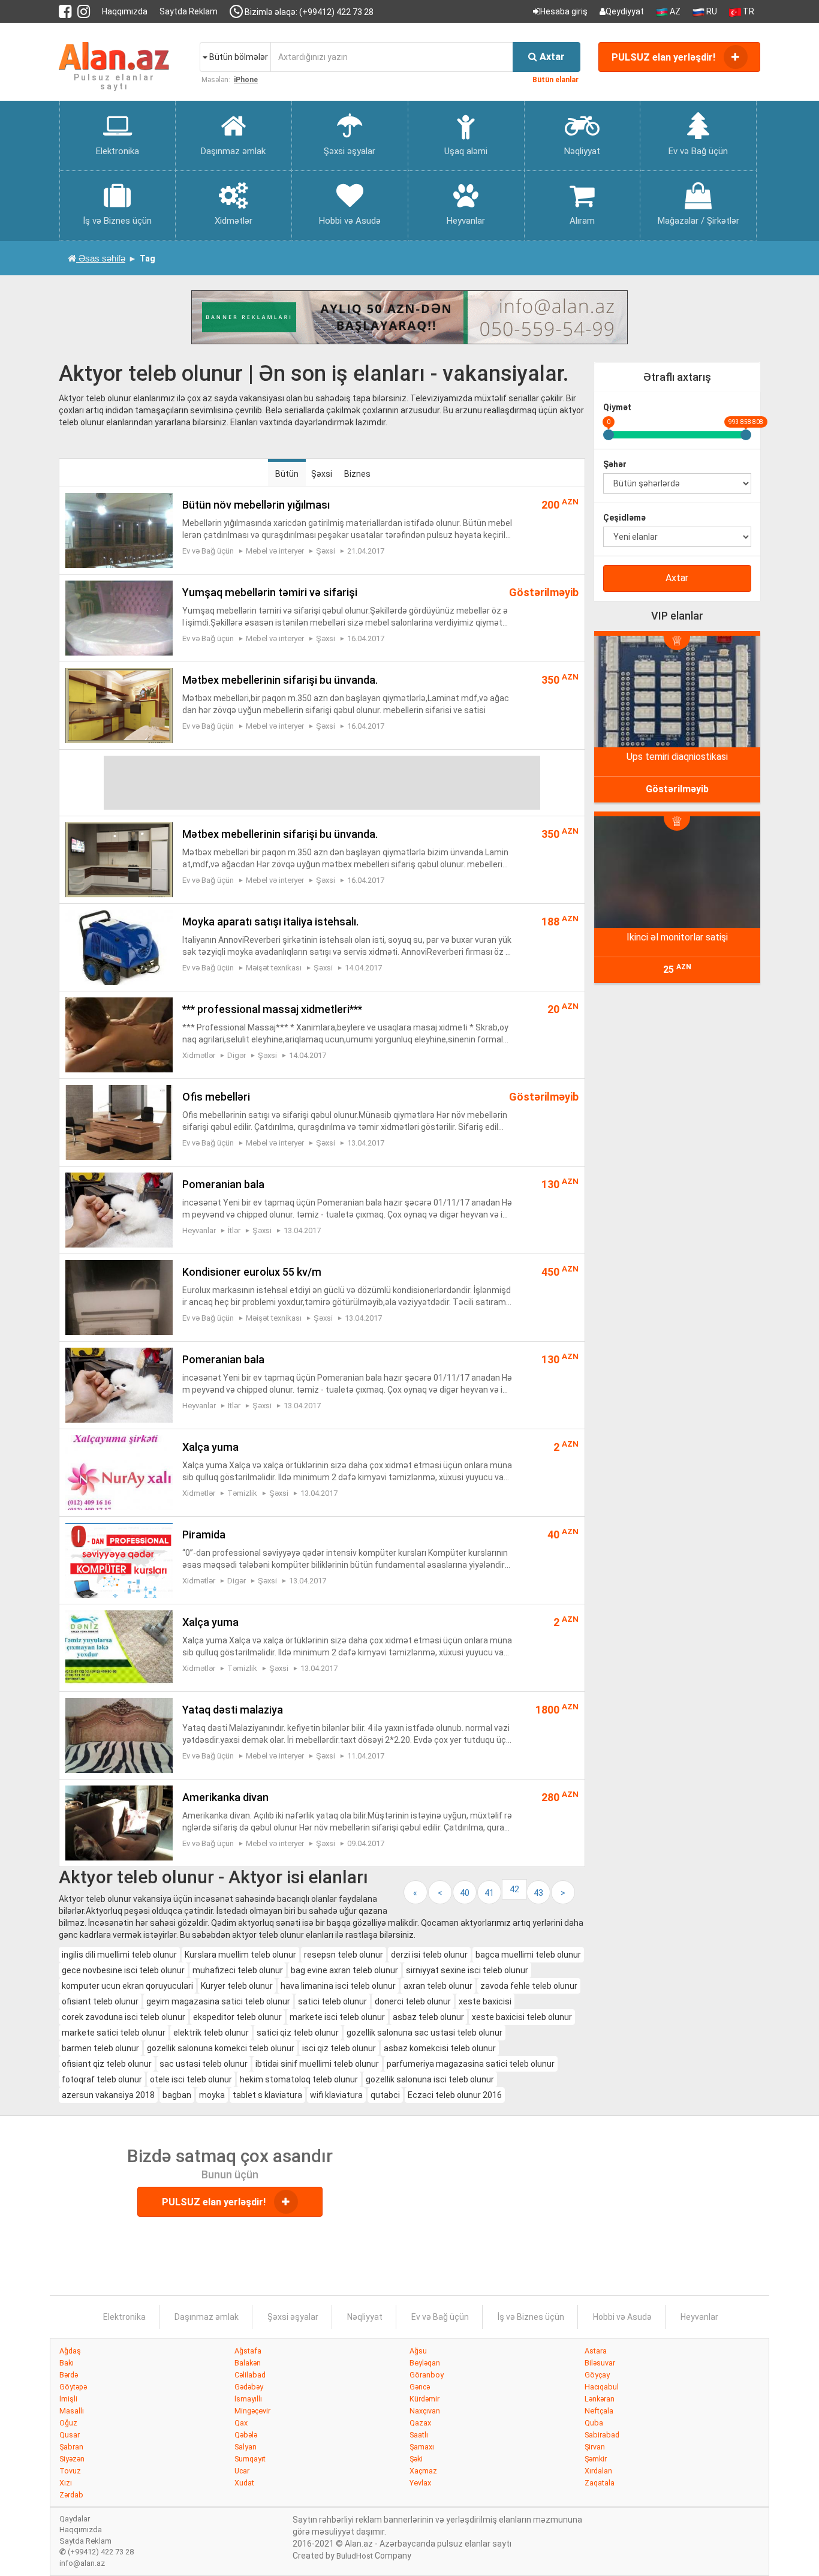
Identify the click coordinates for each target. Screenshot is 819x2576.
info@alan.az (82, 2563)
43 (538, 1893)
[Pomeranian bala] (119, 1209)
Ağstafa (248, 2351)
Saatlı (419, 2435)
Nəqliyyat (365, 2317)
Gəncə (420, 2387)
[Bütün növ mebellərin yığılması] (119, 530)
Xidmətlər (199, 1055)
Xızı (66, 2483)
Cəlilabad (250, 2375)
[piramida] (119, 1559)
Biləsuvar (600, 2363)
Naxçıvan (425, 2411)
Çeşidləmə (624, 518)
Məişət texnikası (274, 968)
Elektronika (124, 2317)
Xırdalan (598, 2471)
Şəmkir (596, 2459)
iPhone (246, 80)
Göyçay (597, 2375)
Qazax (420, 2423)
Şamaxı (422, 2447)
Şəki (416, 2459)
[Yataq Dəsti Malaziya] (119, 1735)
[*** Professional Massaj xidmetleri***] (119, 1034)
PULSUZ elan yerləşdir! (665, 57)
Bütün (287, 474)
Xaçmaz (423, 2471)
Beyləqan (425, 2363)
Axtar (677, 578)
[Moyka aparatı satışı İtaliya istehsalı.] (119, 946)
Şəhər (615, 464)
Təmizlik (242, 1493)
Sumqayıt (250, 2459)
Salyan (246, 2447)
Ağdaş (70, 2351)
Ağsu (418, 2351)
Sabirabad (602, 2435)
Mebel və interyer (275, 551)
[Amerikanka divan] (119, 1822)
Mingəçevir (252, 2411)
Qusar (70, 2435)
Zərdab (71, 2495)
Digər (237, 1055)
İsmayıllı (248, 2399)
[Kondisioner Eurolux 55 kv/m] (119, 1297)
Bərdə (69, 2375)
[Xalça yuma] (119, 1472)
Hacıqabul (602, 2387)
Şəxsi (322, 474)
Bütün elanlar (555, 80)
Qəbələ (246, 2435)
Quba (594, 2423)
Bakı (67, 2363)
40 (465, 1893)
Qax (241, 2423)
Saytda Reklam (189, 11)
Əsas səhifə (101, 258)
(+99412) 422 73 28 (97, 2552)
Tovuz (70, 2471)
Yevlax (420, 2483)
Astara (596, 2351)
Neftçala (599, 2411)
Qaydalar (75, 2519)
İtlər (234, 1230)
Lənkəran (600, 2399)
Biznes (357, 474)
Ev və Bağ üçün (208, 551)
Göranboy (427, 2375)
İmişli (68, 2399)
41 (489, 1893)
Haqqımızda (125, 11)
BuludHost (355, 2556)
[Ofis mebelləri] (119, 1122)
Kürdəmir (424, 2399)
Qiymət (617, 407)
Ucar (242, 2471)
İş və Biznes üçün (531, 2317)
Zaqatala (600, 2483)
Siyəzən (72, 2459)
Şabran (71, 2447)
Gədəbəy (249, 2387)
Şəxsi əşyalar (293, 2317)
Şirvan (595, 2447)
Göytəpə (73, 2387)
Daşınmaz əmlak (207, 2317)
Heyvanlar (199, 1230)
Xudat (244, 2483)
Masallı (72, 2411)
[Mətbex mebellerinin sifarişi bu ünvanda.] (119, 705)
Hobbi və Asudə (622, 2317)
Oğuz (68, 2423)
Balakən (248, 2363)
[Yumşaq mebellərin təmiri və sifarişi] (119, 617)
